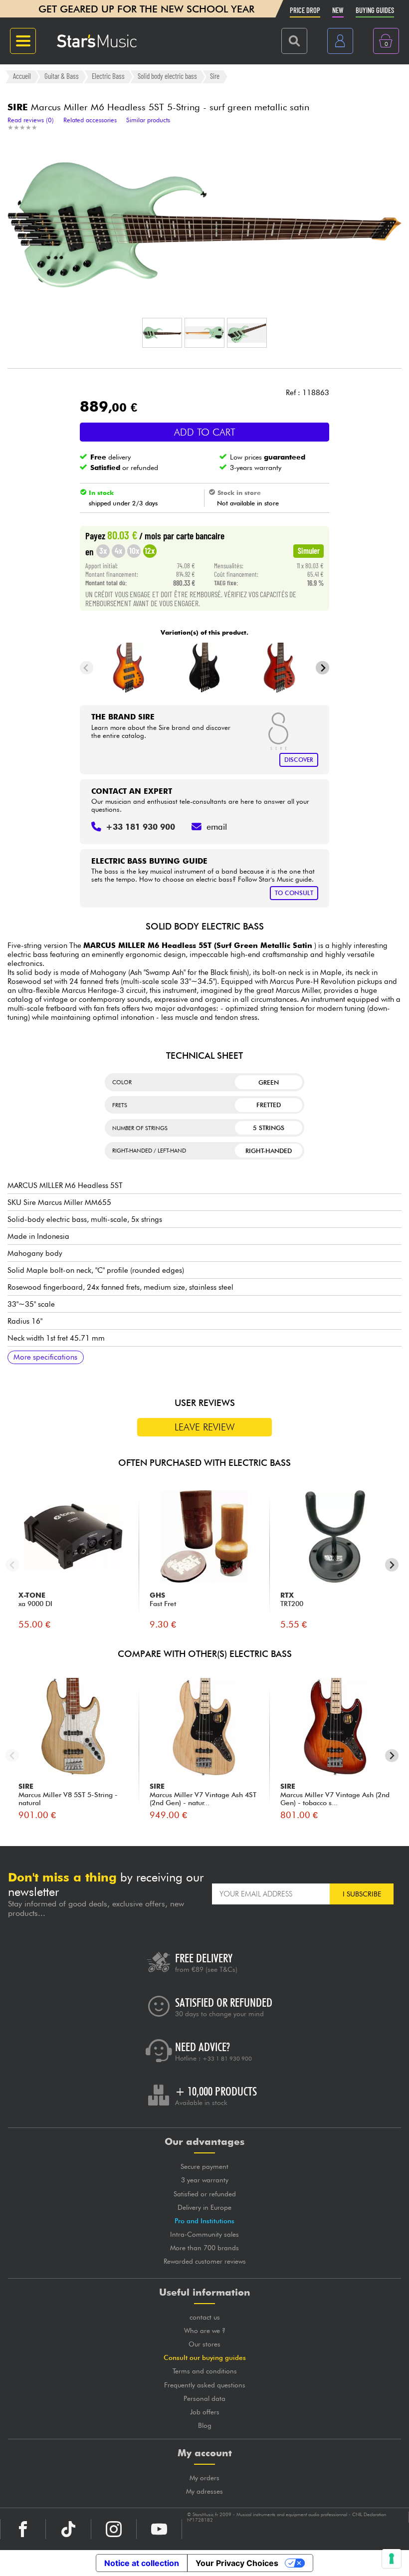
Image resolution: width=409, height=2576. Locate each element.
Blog (205, 2425)
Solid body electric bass (167, 76)
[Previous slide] (87, 668)
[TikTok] (68, 2529)
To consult (294, 893)
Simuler (309, 550)
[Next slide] (322, 668)
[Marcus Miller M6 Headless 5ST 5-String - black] (205, 668)
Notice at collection (142, 2563)
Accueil (22, 76)
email (217, 827)
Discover (299, 760)
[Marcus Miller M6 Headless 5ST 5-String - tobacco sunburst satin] (129, 668)
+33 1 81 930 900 (227, 2059)
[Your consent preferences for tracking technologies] (392, 2559)
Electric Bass (108, 76)
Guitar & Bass (62, 76)
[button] (162, 333)
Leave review (205, 1427)
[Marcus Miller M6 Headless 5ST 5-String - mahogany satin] (280, 668)
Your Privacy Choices (237, 2563)
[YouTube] (159, 2529)
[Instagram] (114, 2529)
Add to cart (205, 432)
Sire (215, 76)
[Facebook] (23, 2529)
